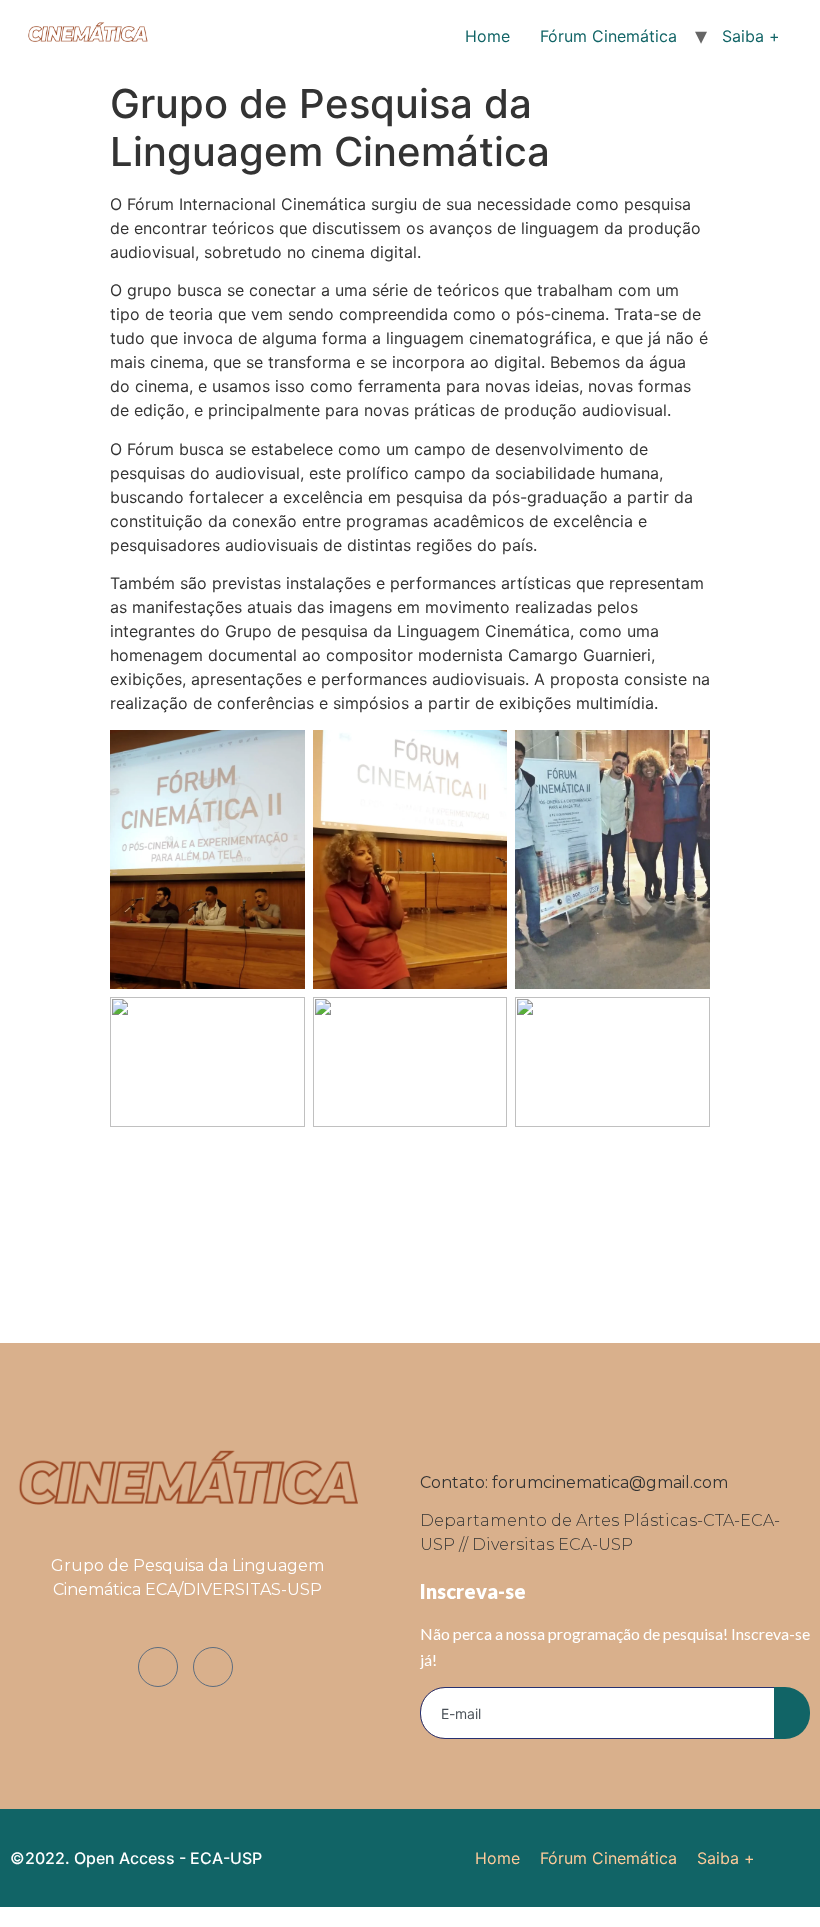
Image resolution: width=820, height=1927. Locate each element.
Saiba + (751, 36)
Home (487, 36)
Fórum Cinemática (608, 36)
